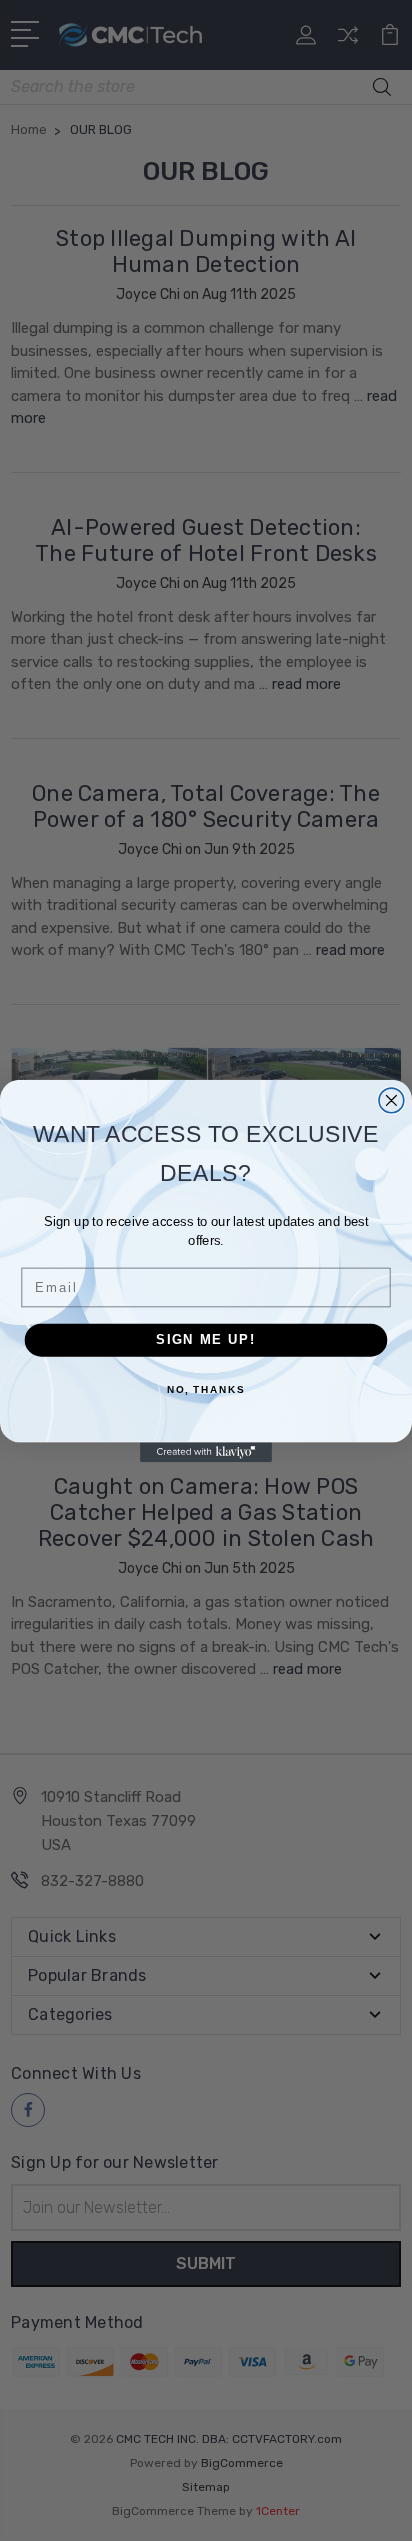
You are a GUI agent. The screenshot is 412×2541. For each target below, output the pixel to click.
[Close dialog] (391, 1100)
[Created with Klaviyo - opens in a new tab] (206, 1452)
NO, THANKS (206, 1389)
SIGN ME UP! (206, 1339)
